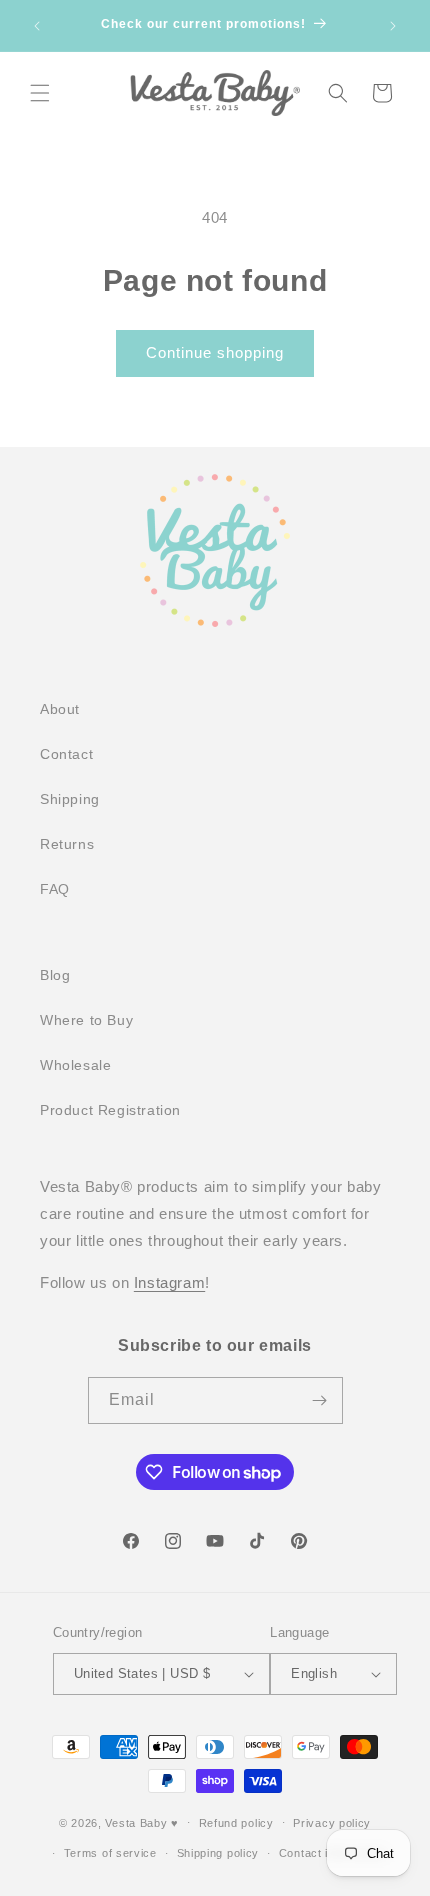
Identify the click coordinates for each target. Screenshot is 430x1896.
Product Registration (110, 1110)
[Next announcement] (393, 26)
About (60, 709)
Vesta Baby (136, 1822)
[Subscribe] (320, 1400)
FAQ (55, 889)
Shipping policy (218, 1853)
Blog (55, 975)
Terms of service (110, 1853)
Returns (67, 844)
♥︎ (175, 1822)
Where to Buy (86, 1020)
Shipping (70, 799)
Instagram (169, 1282)
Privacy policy (332, 1823)
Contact (66, 754)
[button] (40, 93)
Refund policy (236, 1823)
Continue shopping (215, 352)
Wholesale (75, 1065)
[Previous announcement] (37, 26)
